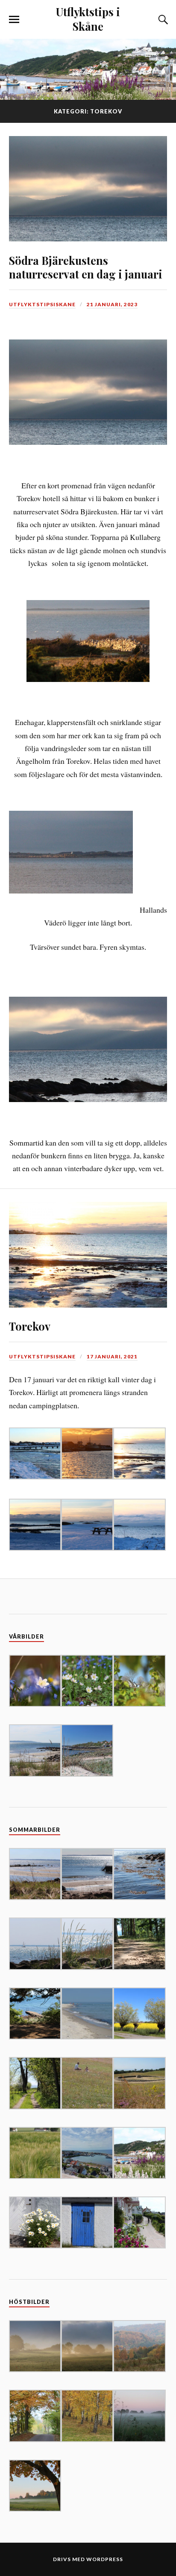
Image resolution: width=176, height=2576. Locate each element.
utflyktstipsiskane (42, 304)
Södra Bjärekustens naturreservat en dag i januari (86, 267)
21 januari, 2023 (112, 304)
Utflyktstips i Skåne (88, 19)
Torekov (30, 1326)
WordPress (105, 2559)
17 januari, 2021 (112, 1356)
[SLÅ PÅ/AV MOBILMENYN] (14, 20)
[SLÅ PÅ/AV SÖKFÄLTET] (162, 20)
